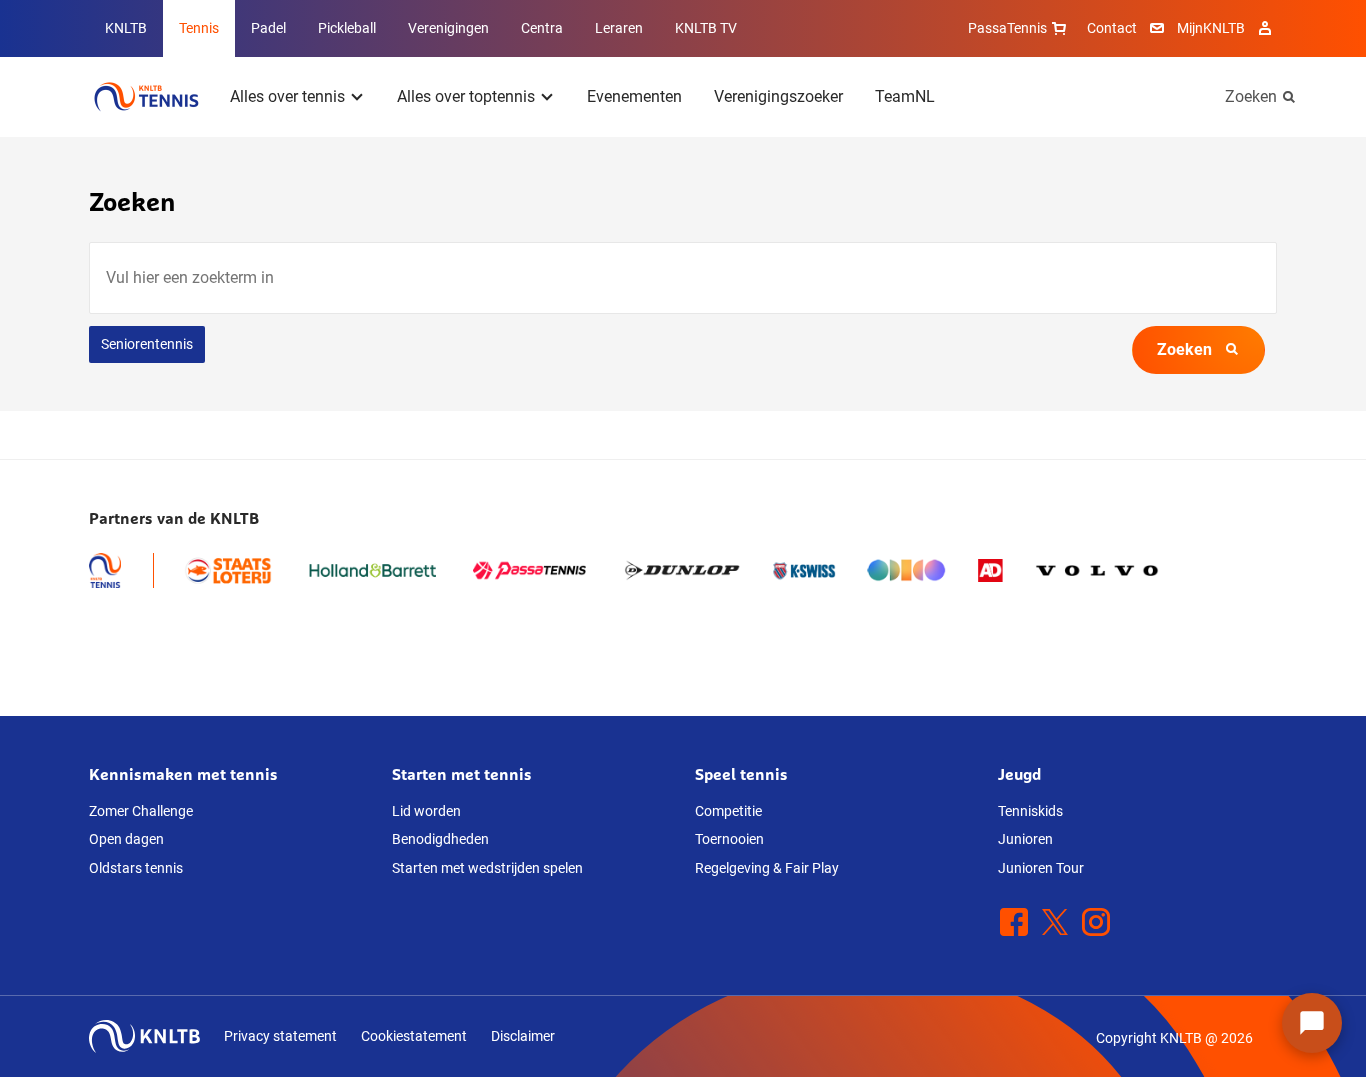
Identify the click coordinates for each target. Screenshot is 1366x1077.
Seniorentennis (147, 344)
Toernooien (729, 839)
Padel (268, 28)
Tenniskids (1030, 811)
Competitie (728, 811)
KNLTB (126, 28)
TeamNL (905, 96)
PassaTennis (1007, 28)
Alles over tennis (287, 96)
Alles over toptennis (466, 96)
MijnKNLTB (1211, 28)
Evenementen (634, 96)
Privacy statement (280, 1036)
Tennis (199, 28)
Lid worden (426, 811)
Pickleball (347, 28)
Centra (542, 28)
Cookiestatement (414, 1036)
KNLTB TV (706, 28)
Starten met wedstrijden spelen (487, 868)
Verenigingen (448, 28)
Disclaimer (523, 1036)
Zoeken (1251, 96)
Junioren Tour (1041, 868)
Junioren (1025, 839)
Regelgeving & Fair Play (767, 868)
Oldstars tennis (136, 868)
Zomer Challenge (141, 811)
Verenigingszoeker (778, 96)
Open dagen (126, 839)
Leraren (619, 28)
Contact (1112, 28)
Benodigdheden (440, 839)
